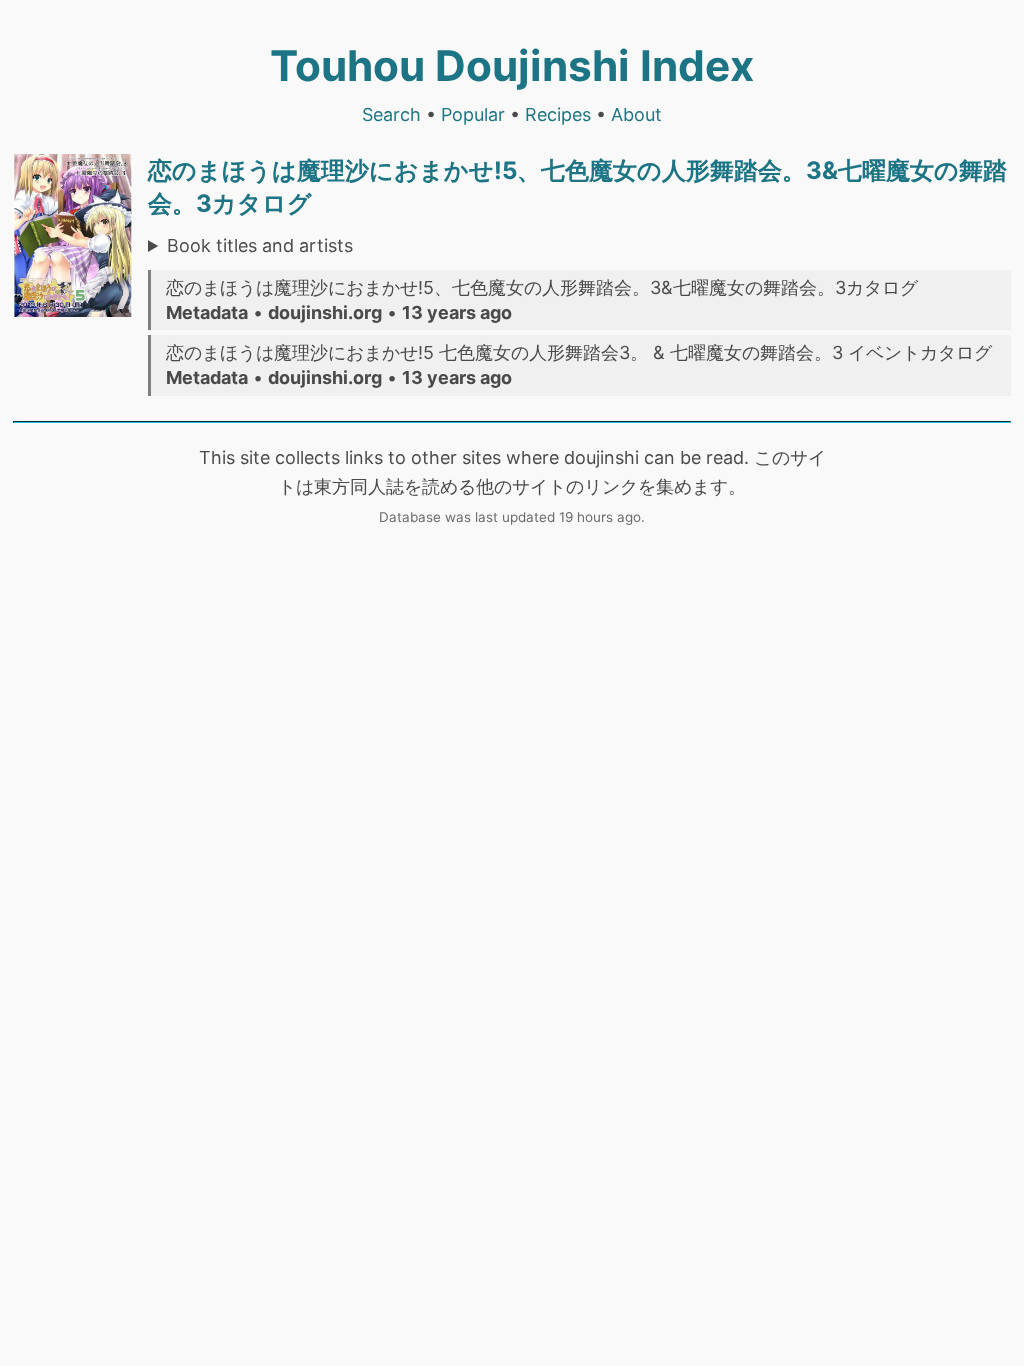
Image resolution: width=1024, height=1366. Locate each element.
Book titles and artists (260, 245)
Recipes (558, 114)
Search (391, 114)
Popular (473, 114)
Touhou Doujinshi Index (512, 65)
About (636, 114)
